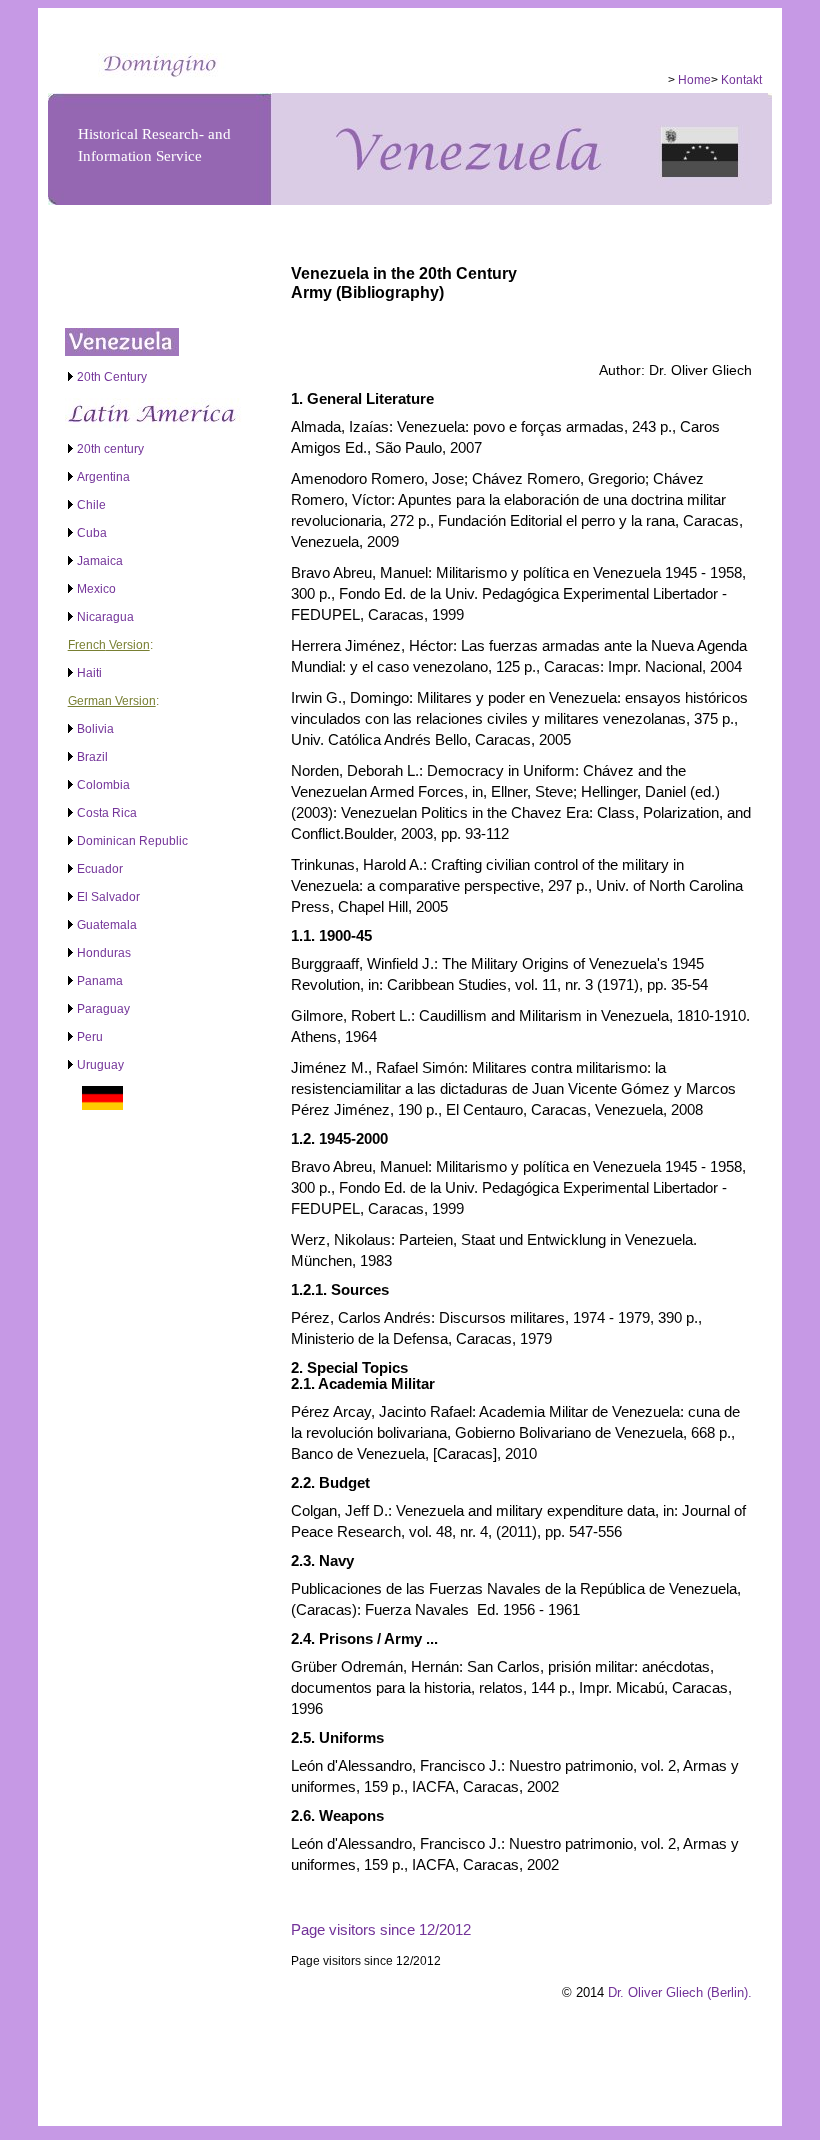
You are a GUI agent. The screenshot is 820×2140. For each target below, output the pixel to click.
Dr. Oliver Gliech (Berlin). (680, 1992)
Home (694, 80)
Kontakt (741, 80)
